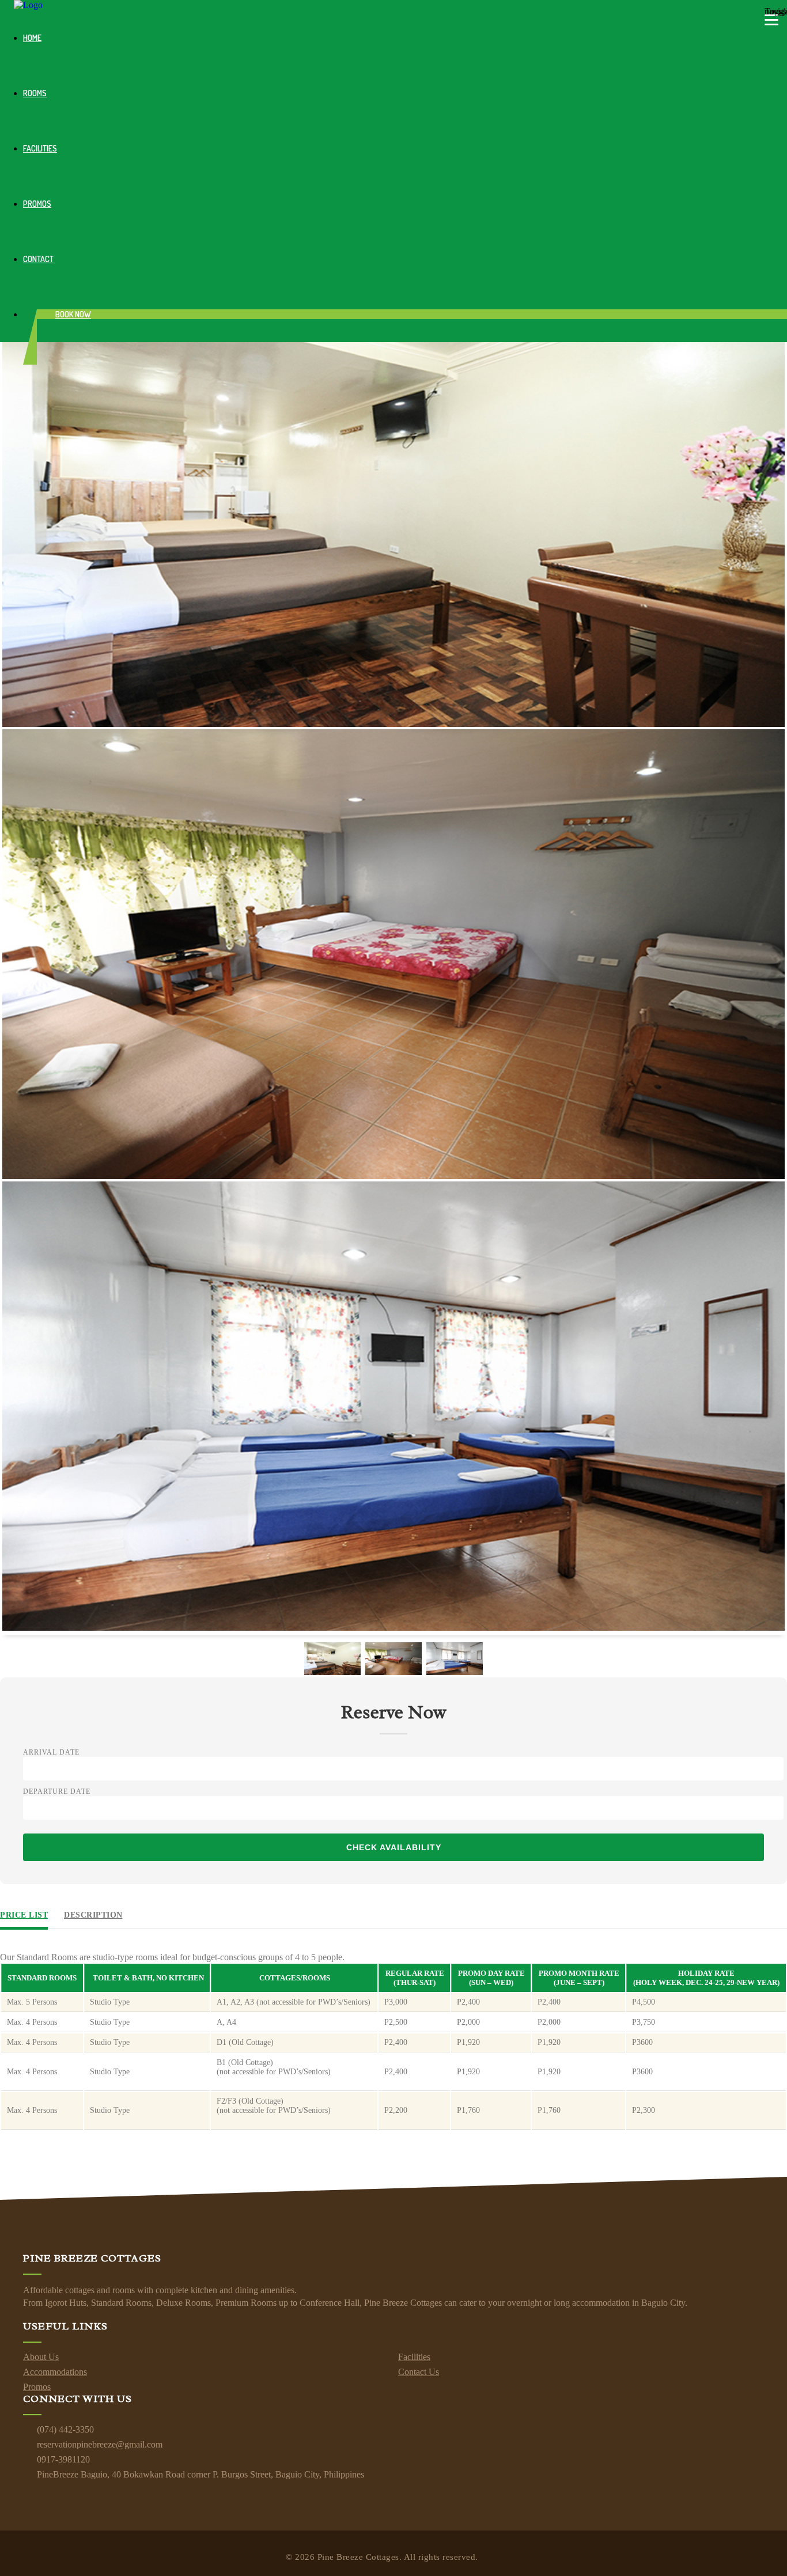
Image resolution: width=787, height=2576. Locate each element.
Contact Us (419, 2372)
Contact (38, 259)
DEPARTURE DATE (57, 1791)
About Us (41, 2357)
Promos (37, 204)
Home (32, 38)
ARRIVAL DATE (51, 1752)
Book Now (73, 314)
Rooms (35, 93)
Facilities (40, 148)
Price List (24, 1915)
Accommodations (55, 2372)
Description (93, 1915)
